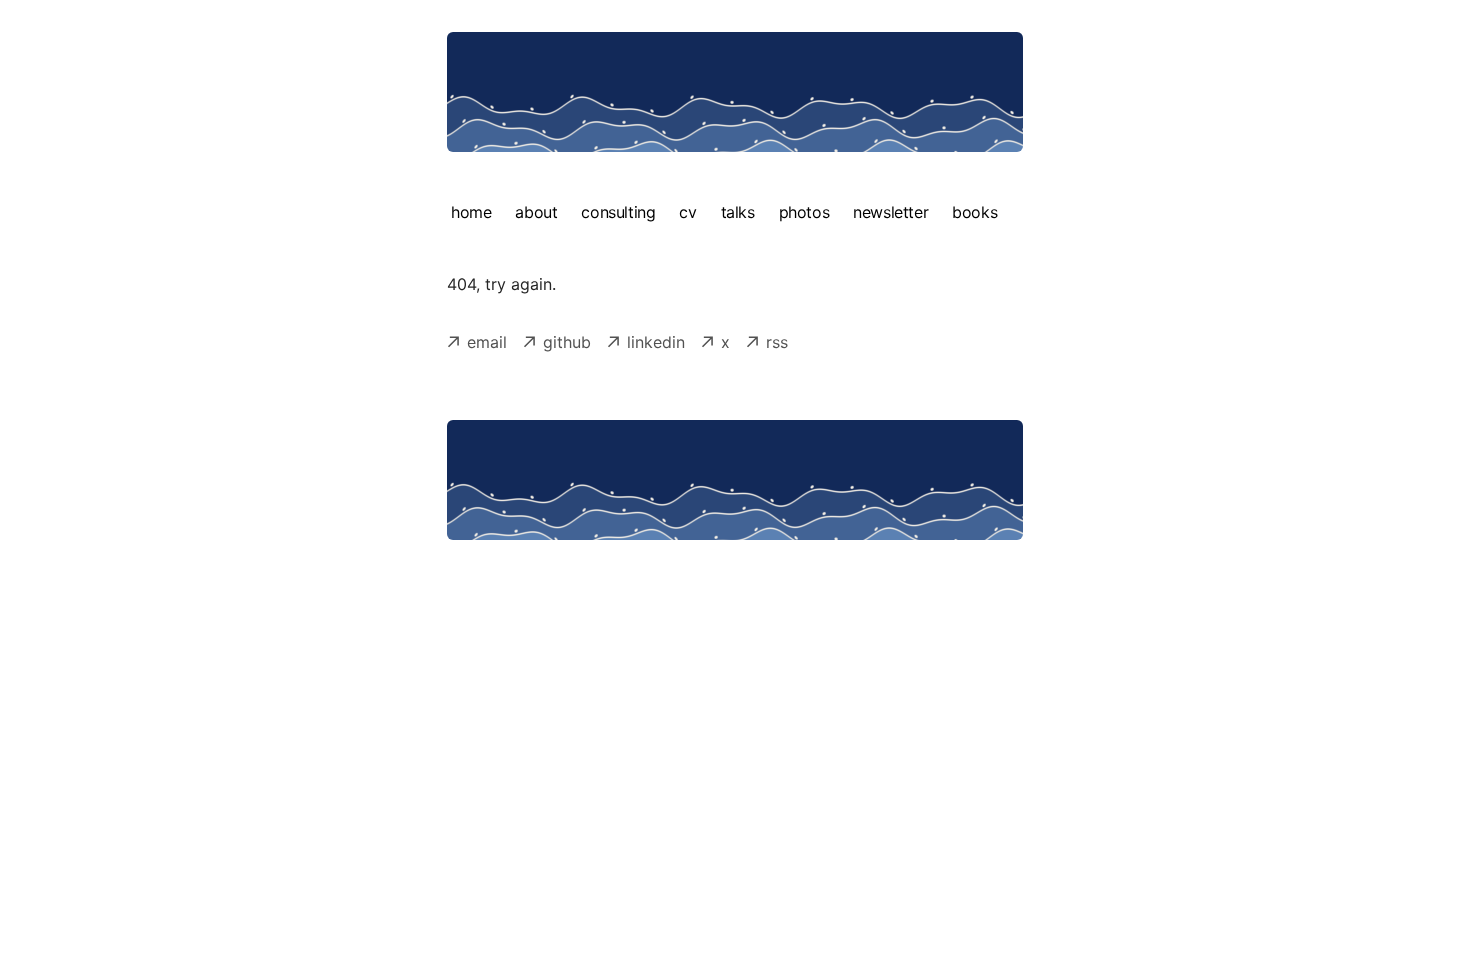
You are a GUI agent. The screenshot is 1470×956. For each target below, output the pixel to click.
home (471, 212)
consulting (618, 212)
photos (804, 212)
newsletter (890, 212)
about (536, 212)
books (974, 212)
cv (687, 212)
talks (738, 212)
